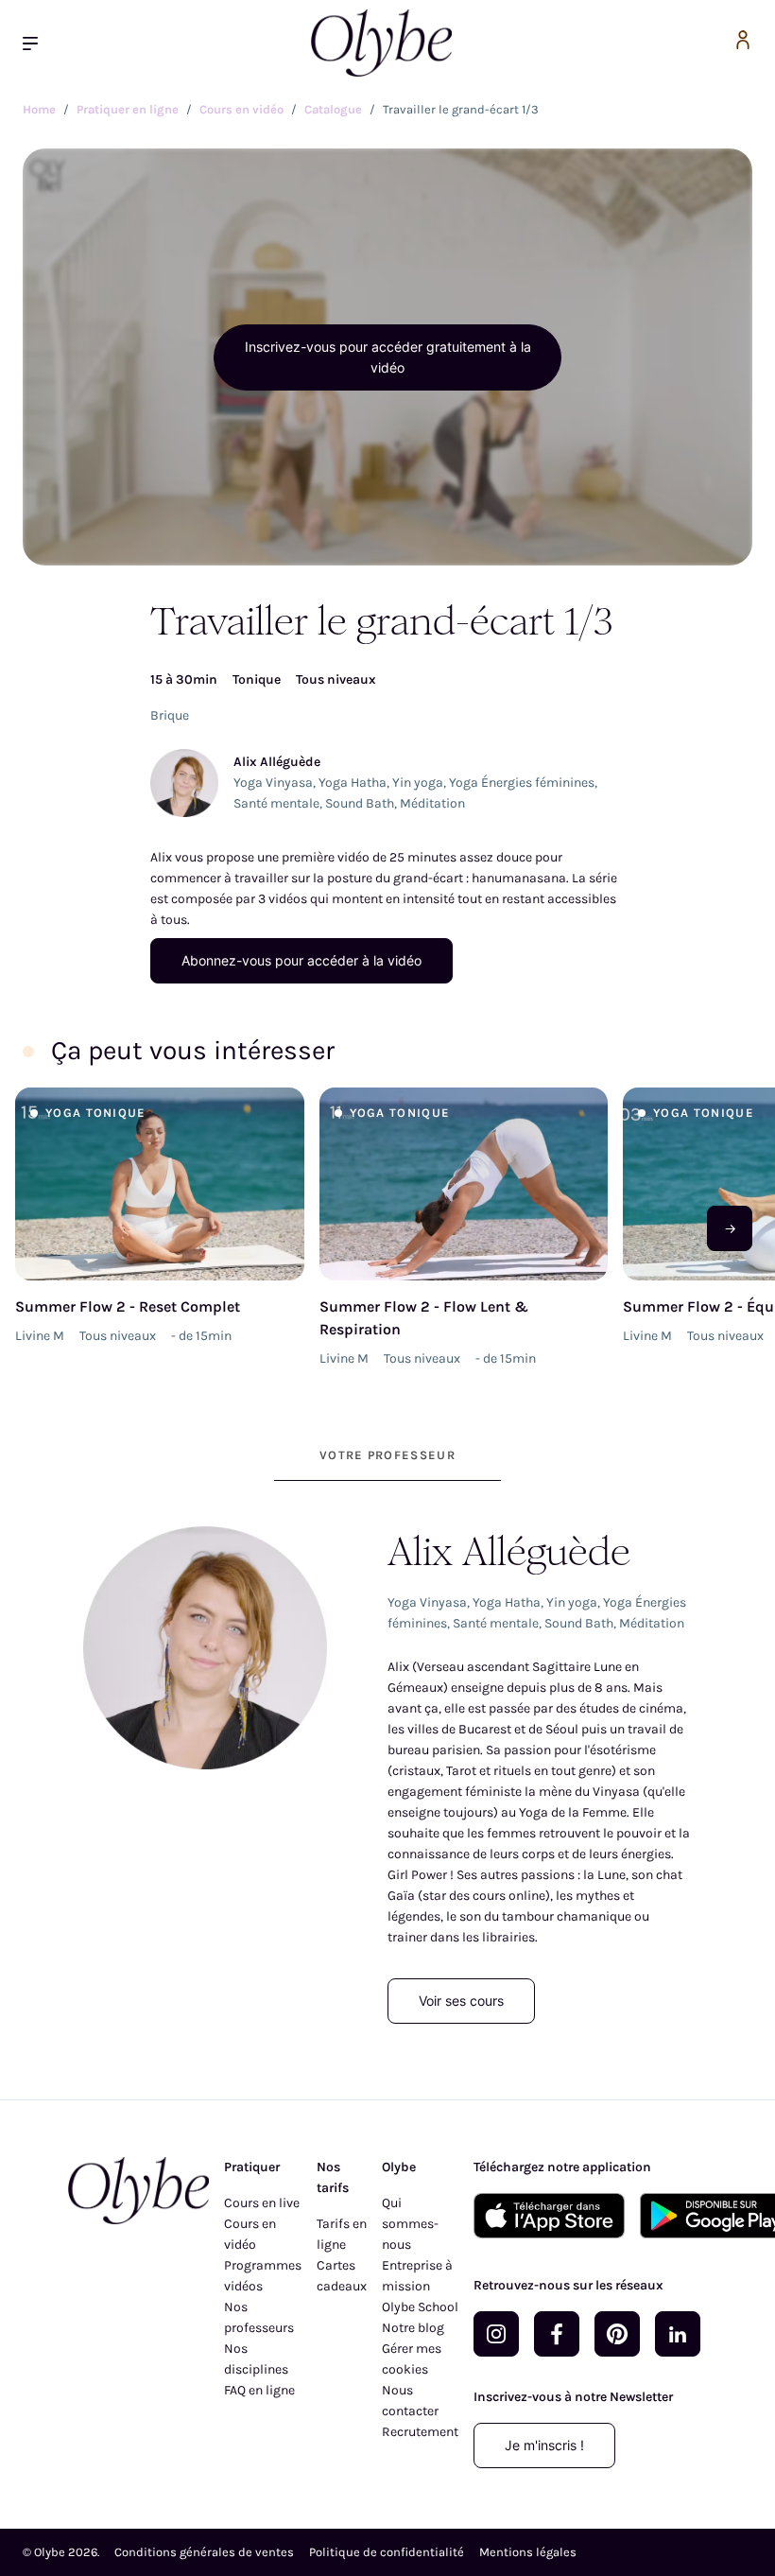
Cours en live (262, 2203)
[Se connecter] (743, 43)
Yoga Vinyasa (273, 783)
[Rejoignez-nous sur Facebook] (557, 2334)
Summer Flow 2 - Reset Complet (128, 1306)
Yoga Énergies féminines (522, 783)
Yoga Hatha (353, 783)
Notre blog (413, 2328)
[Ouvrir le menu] (38, 43)
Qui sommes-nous (410, 2224)
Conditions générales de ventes (204, 2552)
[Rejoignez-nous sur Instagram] (496, 2334)
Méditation (432, 803)
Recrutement (420, 2432)
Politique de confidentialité (387, 2552)
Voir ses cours (461, 2001)
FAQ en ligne (259, 2390)
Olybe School (420, 2307)
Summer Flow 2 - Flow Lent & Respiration (424, 1318)
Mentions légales (528, 2552)
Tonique (257, 679)
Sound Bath (360, 803)
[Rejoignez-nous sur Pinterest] (617, 2334)
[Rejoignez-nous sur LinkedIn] (678, 2334)
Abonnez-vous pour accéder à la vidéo (301, 960)
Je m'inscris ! (544, 2445)
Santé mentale (276, 803)
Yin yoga (418, 783)
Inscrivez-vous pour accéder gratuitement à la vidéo (388, 357)
